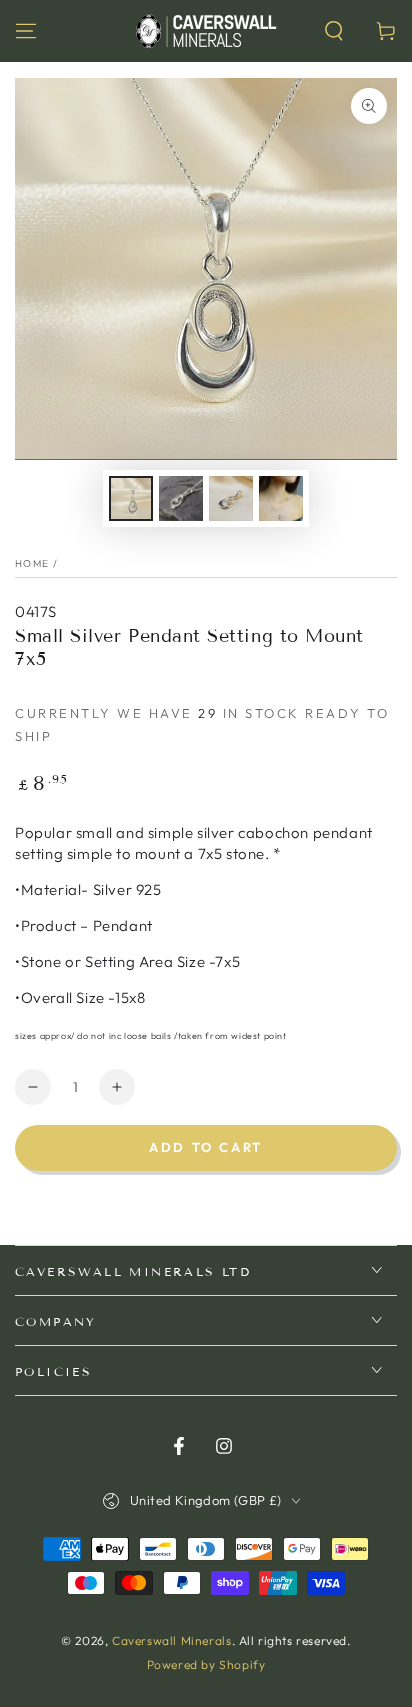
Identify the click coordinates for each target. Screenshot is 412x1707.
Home (32, 563)
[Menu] (26, 31)
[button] (334, 31)
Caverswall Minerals (171, 1640)
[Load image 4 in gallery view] (281, 498)
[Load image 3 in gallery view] (231, 498)
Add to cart (206, 1147)
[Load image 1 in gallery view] (131, 498)
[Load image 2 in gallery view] (181, 498)
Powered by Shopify (206, 1664)
